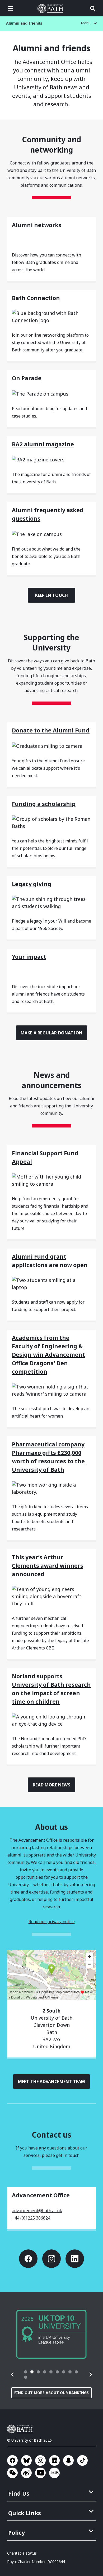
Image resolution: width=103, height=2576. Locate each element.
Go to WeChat (12, 2473)
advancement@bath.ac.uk (37, 2211)
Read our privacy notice (52, 1922)
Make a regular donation (51, 1033)
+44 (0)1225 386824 (31, 2218)
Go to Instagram (51, 2259)
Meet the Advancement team (52, 2082)
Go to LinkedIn (75, 2259)
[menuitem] (52, 2492)
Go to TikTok (82, 2460)
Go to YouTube (40, 2473)
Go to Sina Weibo (26, 2473)
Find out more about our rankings (51, 2393)
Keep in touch (52, 595)
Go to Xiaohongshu (54, 2473)
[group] (51, 2334)
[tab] (26, 2372)
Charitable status (22, 2553)
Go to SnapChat (68, 2460)
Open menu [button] (10, 8)
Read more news (51, 1785)
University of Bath (51, 8)
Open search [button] (93, 8)
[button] (12, 2375)
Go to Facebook (28, 2259)
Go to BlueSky (26, 2460)
